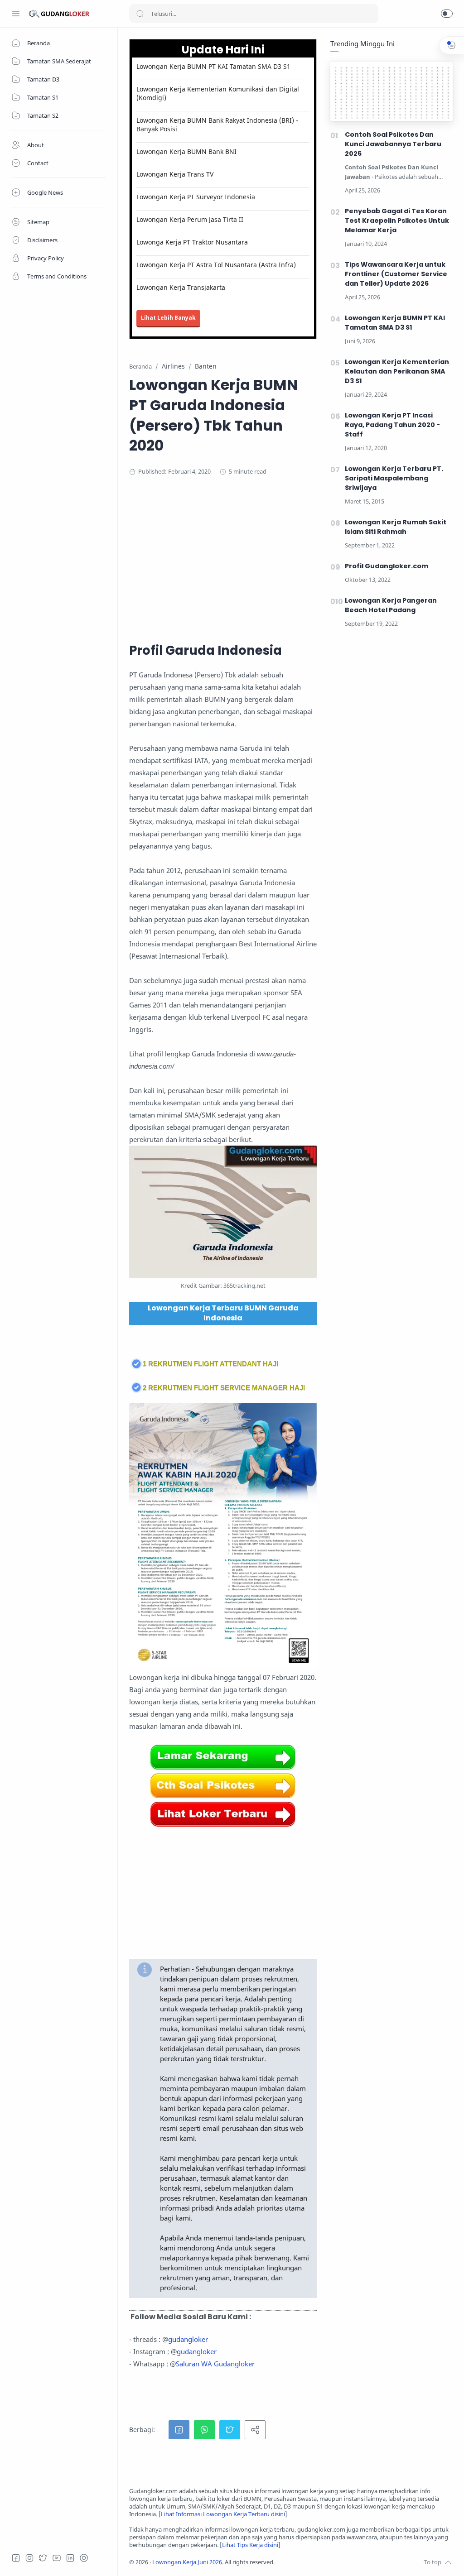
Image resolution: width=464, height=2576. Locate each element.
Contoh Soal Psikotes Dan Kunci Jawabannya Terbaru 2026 (393, 144)
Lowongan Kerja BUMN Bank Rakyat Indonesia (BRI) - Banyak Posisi (217, 125)
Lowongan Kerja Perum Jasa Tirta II (190, 219)
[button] (447, 14)
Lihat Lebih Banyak (168, 318)
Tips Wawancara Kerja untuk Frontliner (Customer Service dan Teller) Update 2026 (396, 274)
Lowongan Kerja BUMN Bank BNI (186, 151)
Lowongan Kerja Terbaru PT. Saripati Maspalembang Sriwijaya (394, 478)
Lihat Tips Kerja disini (250, 2545)
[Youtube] (57, 2558)
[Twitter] (43, 2558)
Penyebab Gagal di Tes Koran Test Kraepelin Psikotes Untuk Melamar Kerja (397, 221)
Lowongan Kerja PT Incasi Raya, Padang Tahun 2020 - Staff (392, 425)
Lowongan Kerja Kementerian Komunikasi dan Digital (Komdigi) (218, 93)
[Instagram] (29, 2558)
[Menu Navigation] (16, 14)
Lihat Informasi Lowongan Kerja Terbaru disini (223, 2514)
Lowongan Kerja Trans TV (175, 174)
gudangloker (188, 2339)
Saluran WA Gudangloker (215, 2364)
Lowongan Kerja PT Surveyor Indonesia (196, 197)
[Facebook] (16, 2558)
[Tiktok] (84, 2558)
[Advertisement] (291, 558)
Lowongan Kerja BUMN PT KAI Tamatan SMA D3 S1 (213, 66)
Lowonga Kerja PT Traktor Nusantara (192, 242)
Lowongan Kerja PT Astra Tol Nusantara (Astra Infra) (216, 265)
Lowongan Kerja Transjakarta (181, 287)
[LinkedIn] (70, 2558)
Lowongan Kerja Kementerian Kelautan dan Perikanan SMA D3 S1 (397, 371)
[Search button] (140, 14)
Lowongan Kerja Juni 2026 (187, 2562)
